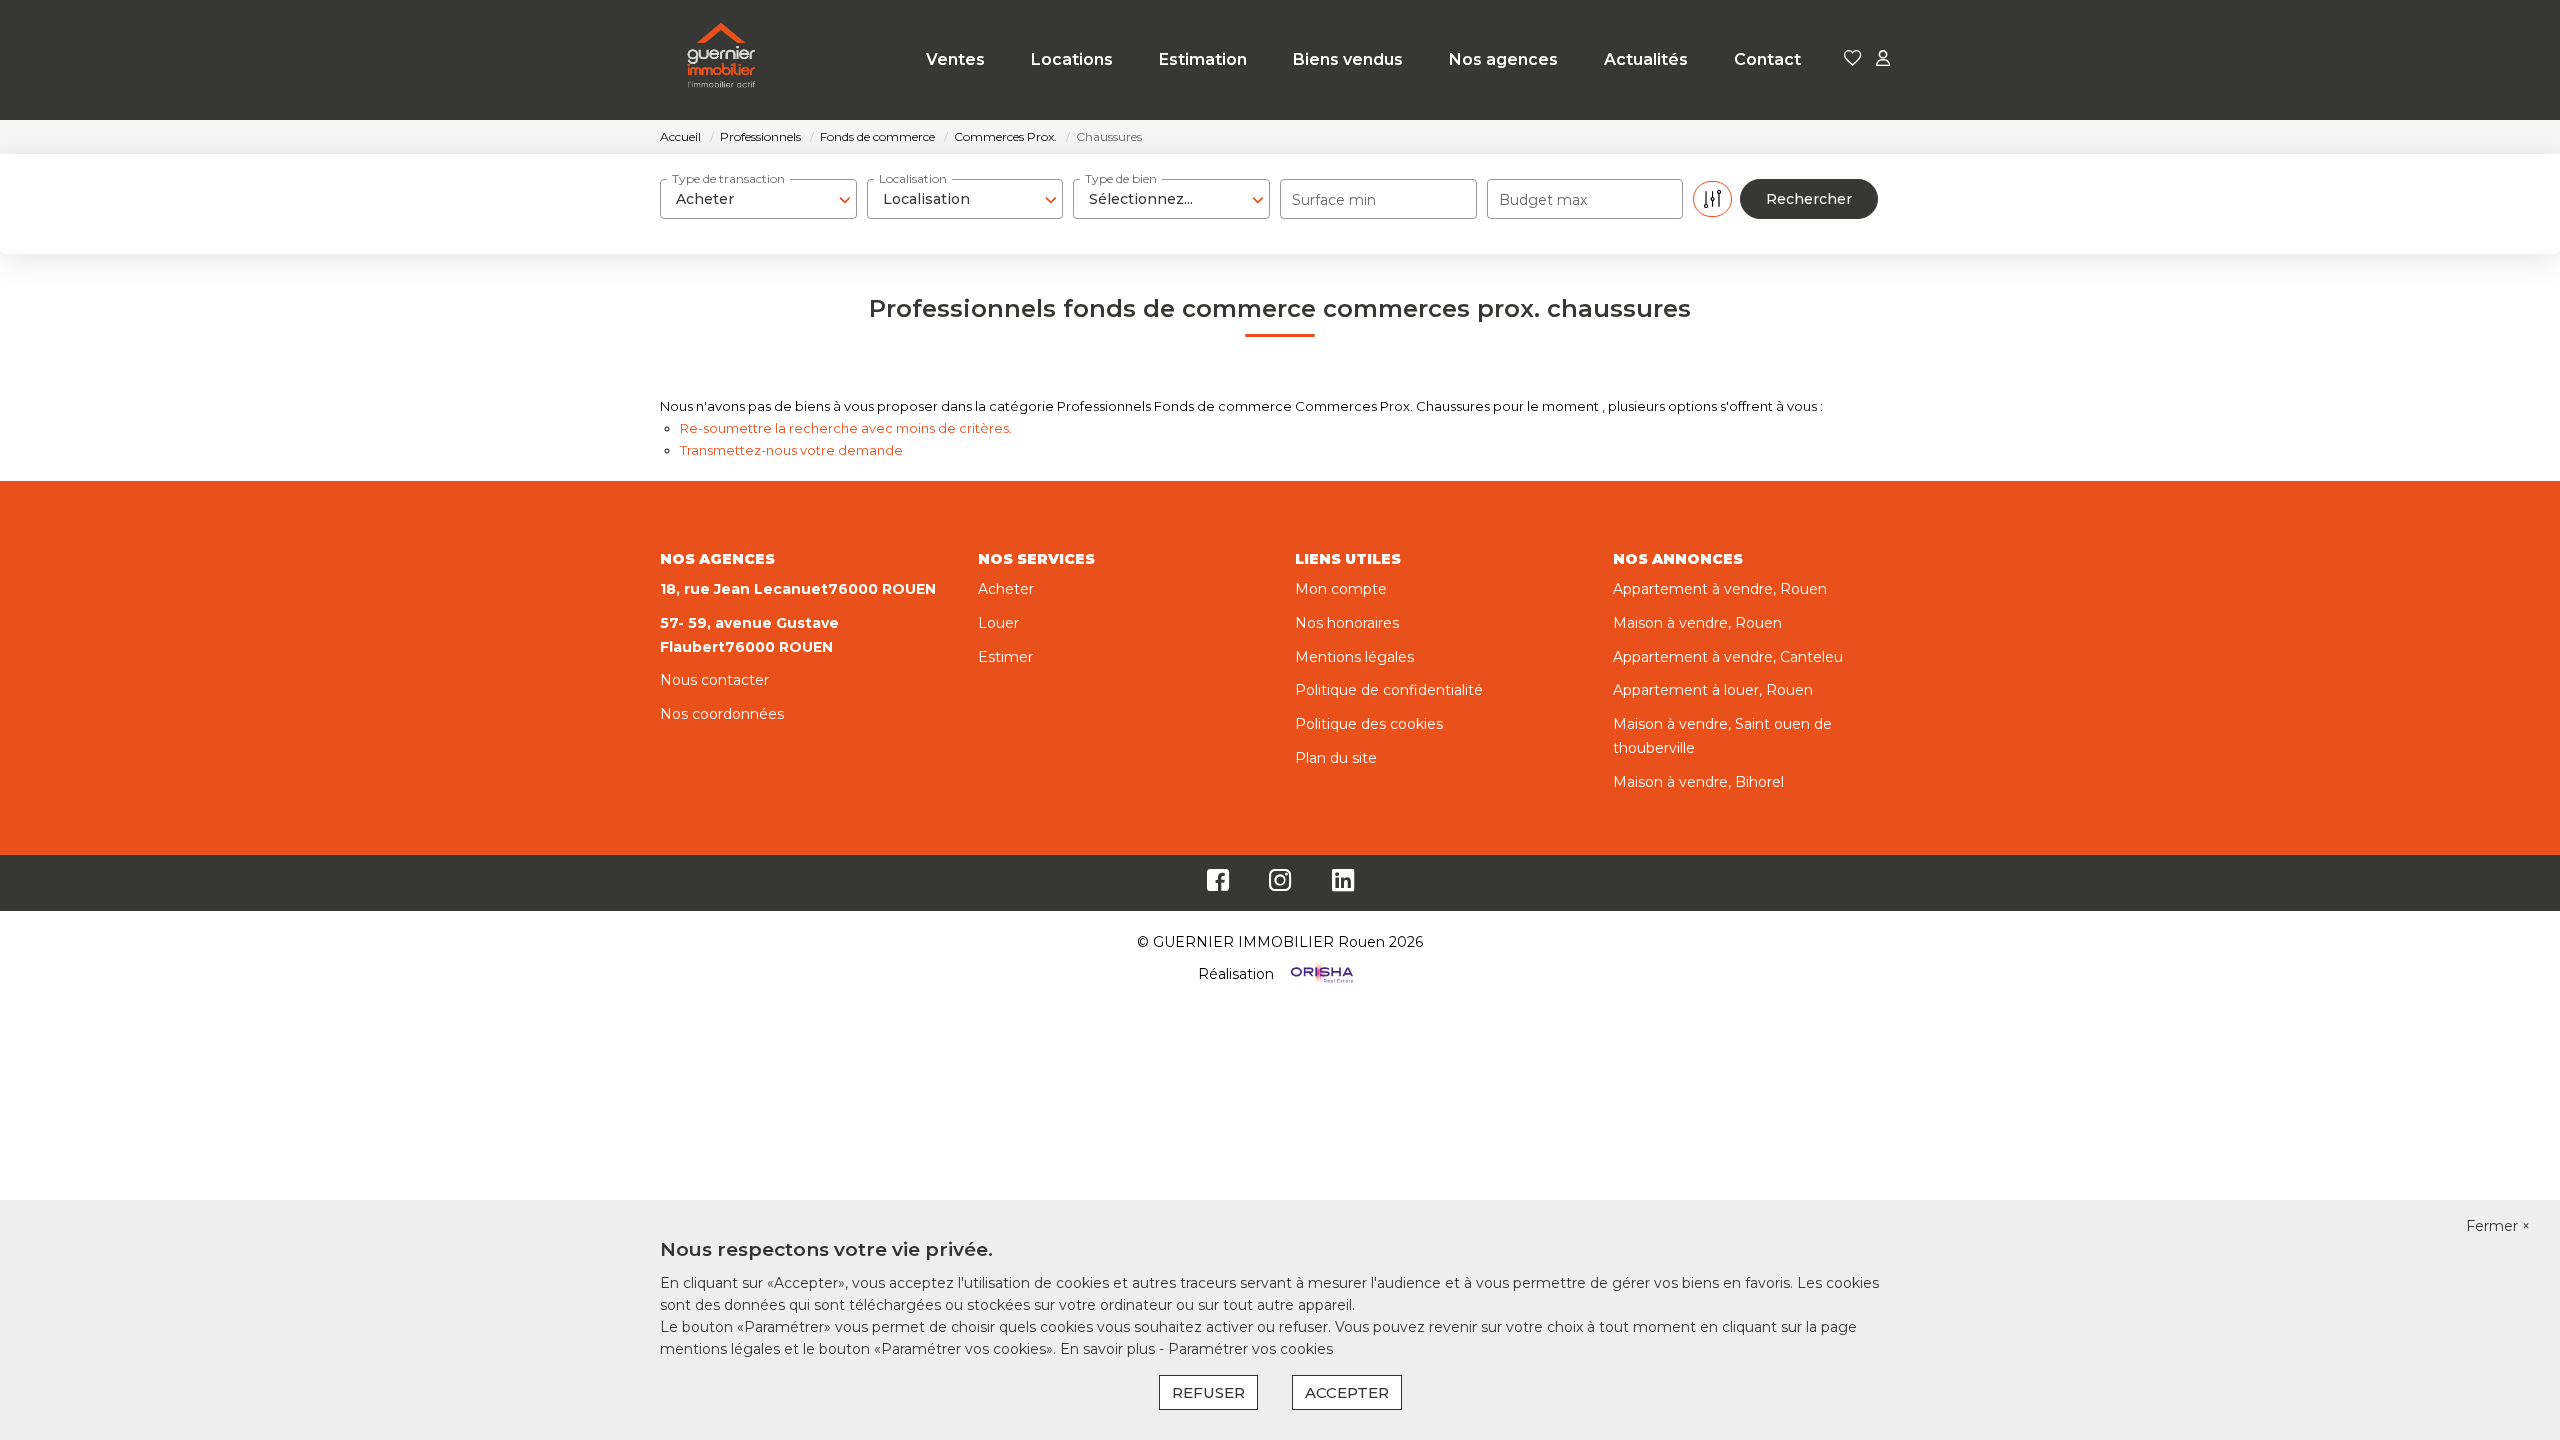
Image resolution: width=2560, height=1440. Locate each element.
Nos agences (1503, 59)
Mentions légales (1354, 657)
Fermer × (2498, 1226)
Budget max (1543, 200)
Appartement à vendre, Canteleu (1728, 657)
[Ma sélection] (1853, 59)
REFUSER (1208, 1392)
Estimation (1203, 59)
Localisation (913, 178)
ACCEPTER (1347, 1392)
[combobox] (758, 199)
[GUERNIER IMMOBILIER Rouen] (721, 60)
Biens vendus (1348, 59)
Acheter (1006, 589)
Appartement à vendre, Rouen (1720, 589)
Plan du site (1336, 758)
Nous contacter (714, 680)
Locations (1072, 59)
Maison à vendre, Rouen (1697, 623)
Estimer (1005, 657)
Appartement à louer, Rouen (1713, 690)
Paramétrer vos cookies (1250, 1349)
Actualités (1646, 59)
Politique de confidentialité (1389, 690)
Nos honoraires (1347, 623)
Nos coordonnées (722, 714)
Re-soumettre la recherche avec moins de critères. (846, 428)
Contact (1767, 59)
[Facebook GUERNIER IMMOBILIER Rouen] (1218, 885)
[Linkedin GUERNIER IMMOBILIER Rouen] (1343, 885)
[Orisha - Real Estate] (1320, 974)
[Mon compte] (1883, 59)
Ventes (955, 59)
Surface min (1334, 200)
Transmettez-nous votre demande (791, 450)
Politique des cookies (1369, 724)
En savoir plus (1109, 1349)
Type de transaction (728, 178)
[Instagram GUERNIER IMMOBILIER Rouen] (1280, 885)
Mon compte (1341, 589)
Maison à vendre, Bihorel (1698, 782)
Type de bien (1121, 178)
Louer (998, 623)
